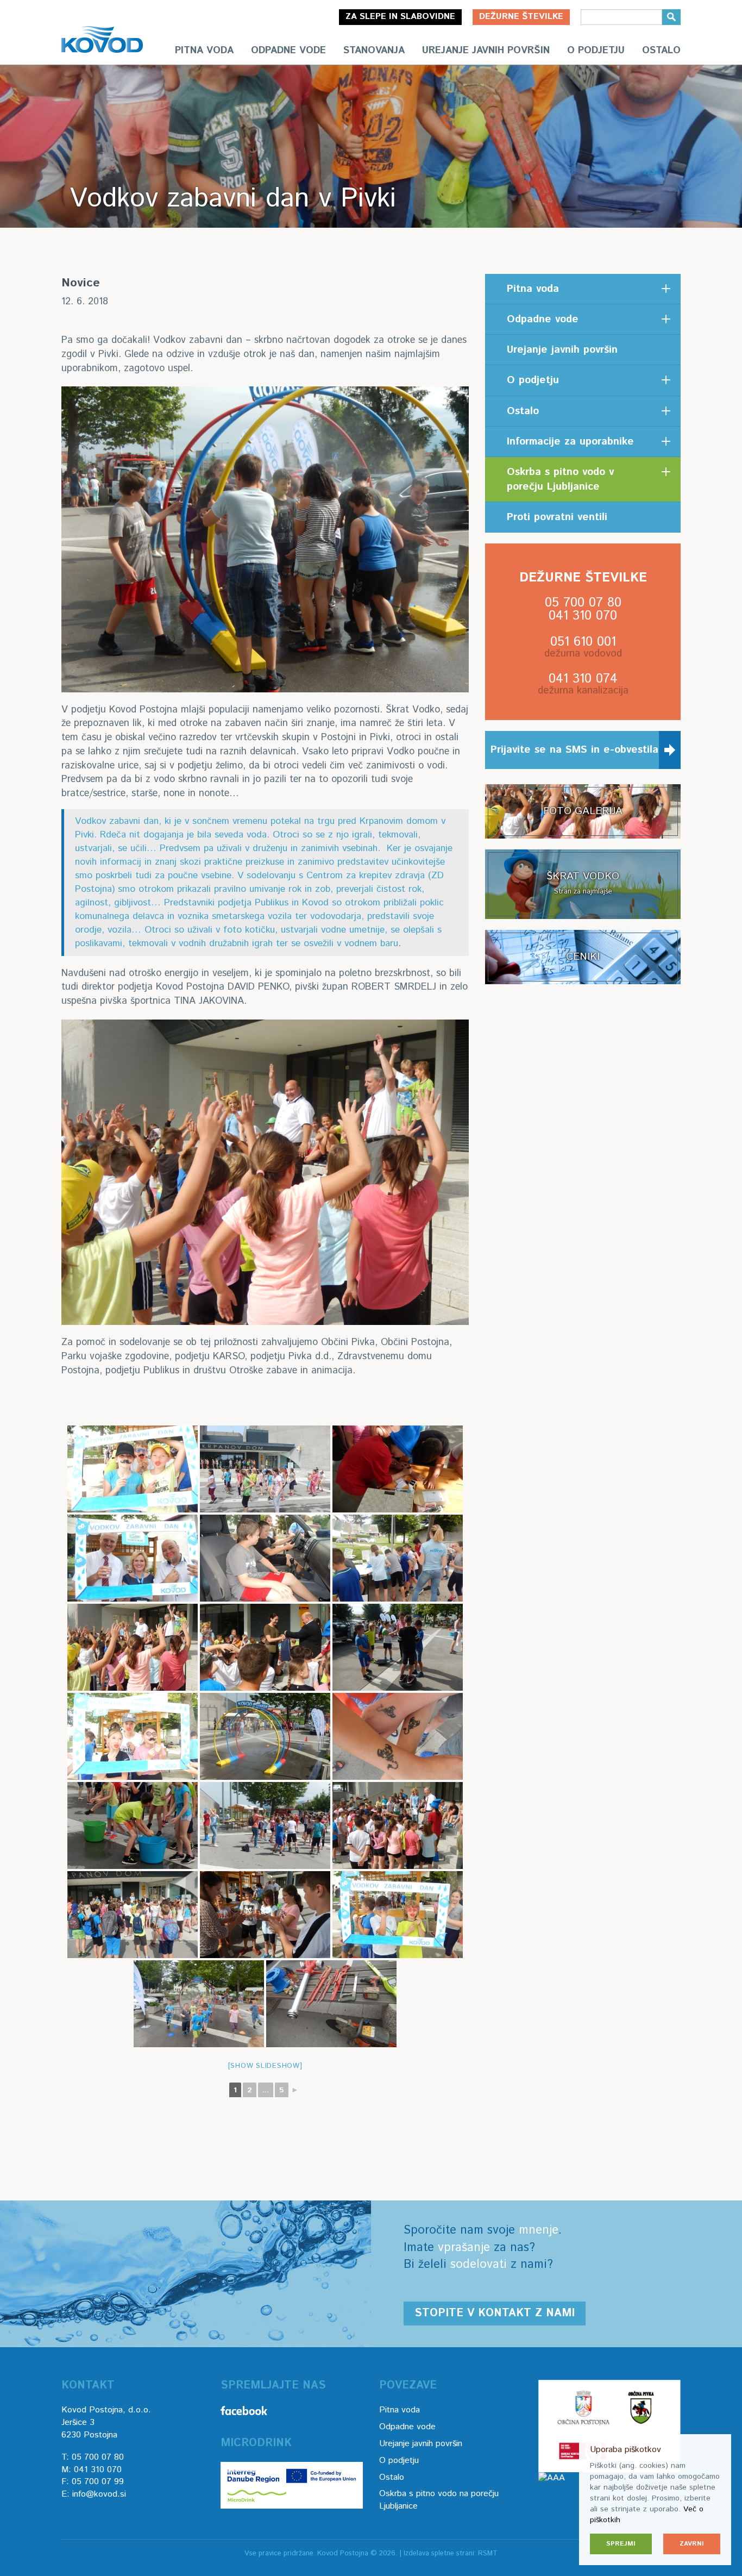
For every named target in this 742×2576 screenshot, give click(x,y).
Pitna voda (204, 51)
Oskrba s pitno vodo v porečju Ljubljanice (560, 479)
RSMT (488, 2553)
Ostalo (661, 51)
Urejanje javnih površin (486, 51)
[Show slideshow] (265, 2066)
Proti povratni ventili (557, 517)
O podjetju (596, 51)
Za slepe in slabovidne (400, 17)
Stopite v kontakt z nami (495, 2313)
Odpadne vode (288, 51)
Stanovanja (374, 51)
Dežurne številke (521, 17)
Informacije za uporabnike (570, 442)
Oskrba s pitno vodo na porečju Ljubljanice (439, 2500)
